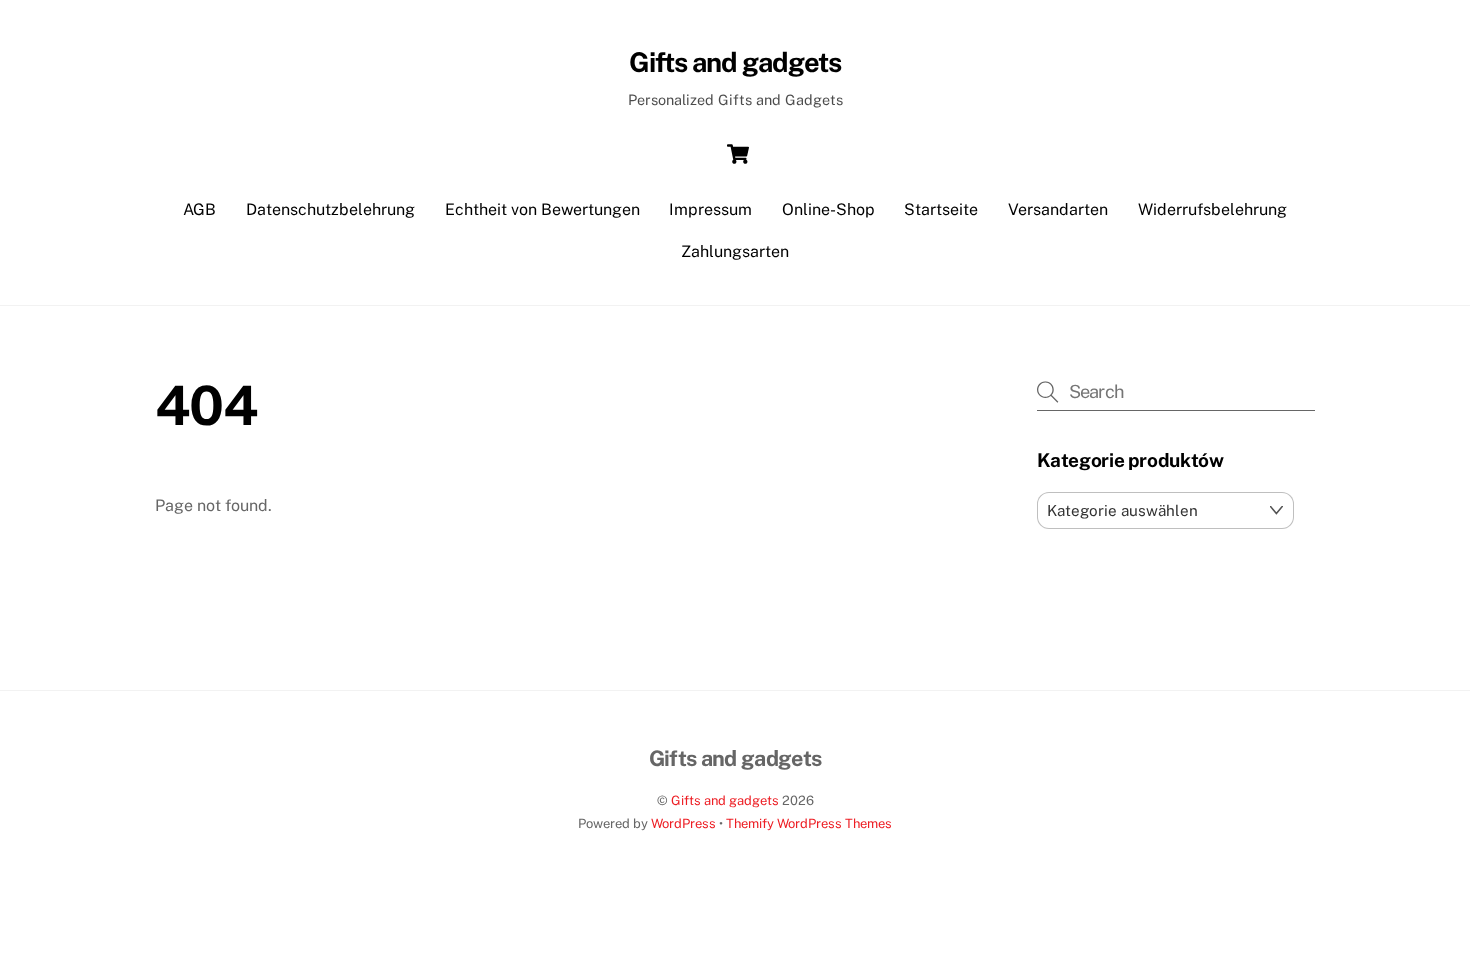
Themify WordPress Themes (809, 823)
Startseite (941, 209)
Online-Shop (828, 209)
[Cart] (738, 154)
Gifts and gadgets (725, 800)
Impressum (710, 209)
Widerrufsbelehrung (1212, 209)
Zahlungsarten (735, 251)
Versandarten (1058, 209)
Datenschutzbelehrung (330, 209)
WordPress (683, 823)
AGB (199, 209)
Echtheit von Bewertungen (542, 209)
